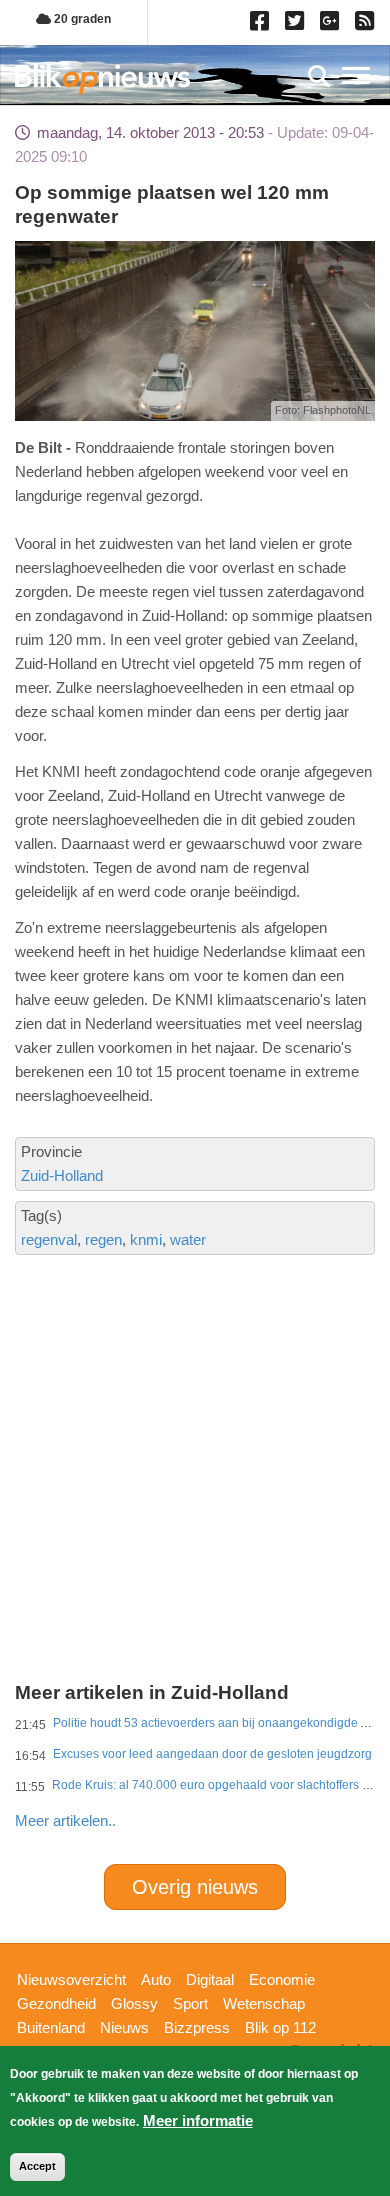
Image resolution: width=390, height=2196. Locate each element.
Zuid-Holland (62, 1175)
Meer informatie (198, 2120)
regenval (49, 1239)
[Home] (102, 78)
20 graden (81, 19)
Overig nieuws (195, 1887)
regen (103, 1239)
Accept (37, 2166)
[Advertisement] (195, 1393)
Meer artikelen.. (65, 1820)
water (188, 1239)
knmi (146, 1239)
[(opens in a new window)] (262, 25)
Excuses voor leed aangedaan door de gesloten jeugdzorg (212, 1754)
